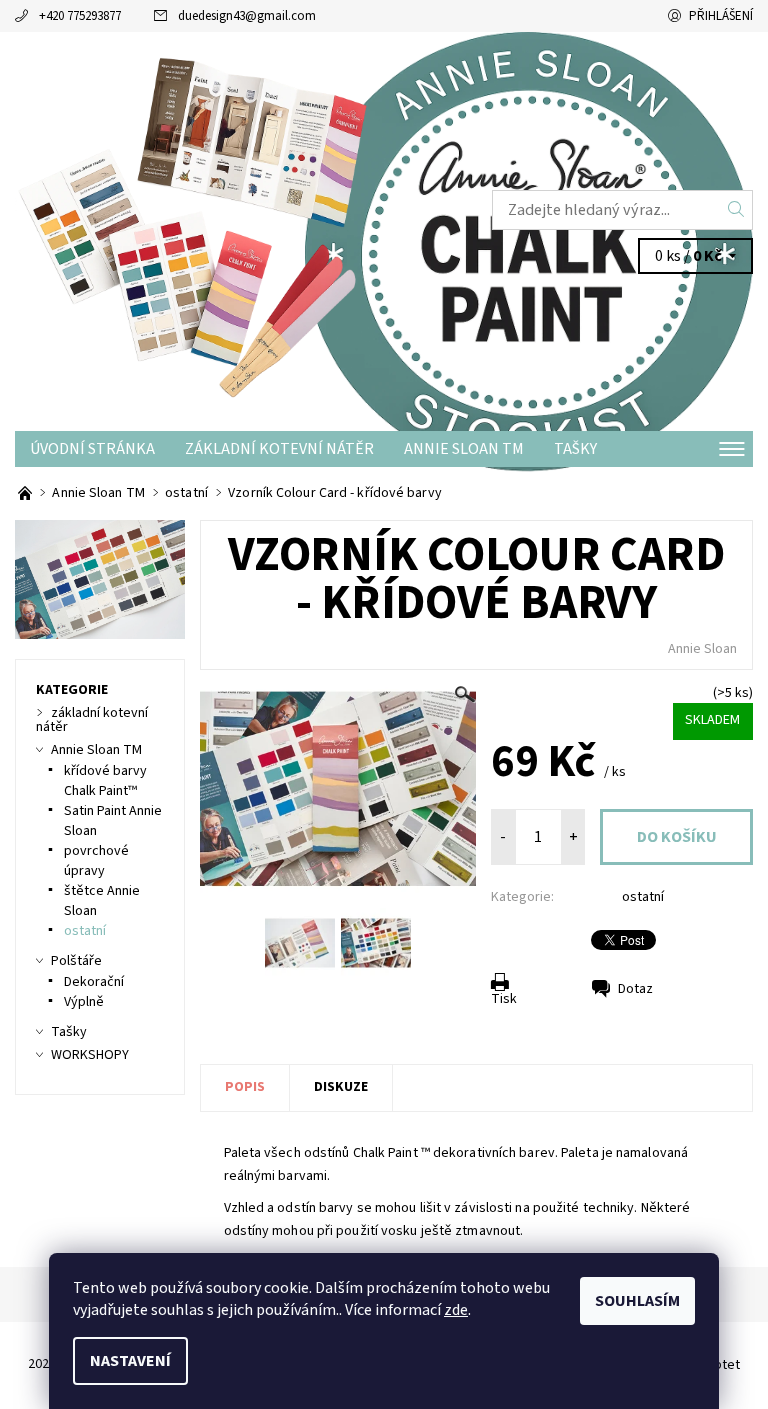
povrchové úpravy (96, 861)
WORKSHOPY (90, 1055)
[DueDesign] (199, 231)
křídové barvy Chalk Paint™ (105, 781)
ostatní (643, 897)
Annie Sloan (702, 649)
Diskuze (341, 1087)
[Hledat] (736, 210)
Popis (245, 1087)
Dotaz (635, 989)
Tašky (575, 449)
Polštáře (76, 961)
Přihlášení (721, 16)
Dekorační (94, 982)
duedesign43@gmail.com (247, 16)
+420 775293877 (80, 16)
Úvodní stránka (92, 449)
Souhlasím (637, 1301)
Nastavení (130, 1361)
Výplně (84, 1002)
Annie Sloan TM (464, 449)
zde (456, 1310)
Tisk (504, 999)
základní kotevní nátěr (279, 449)
